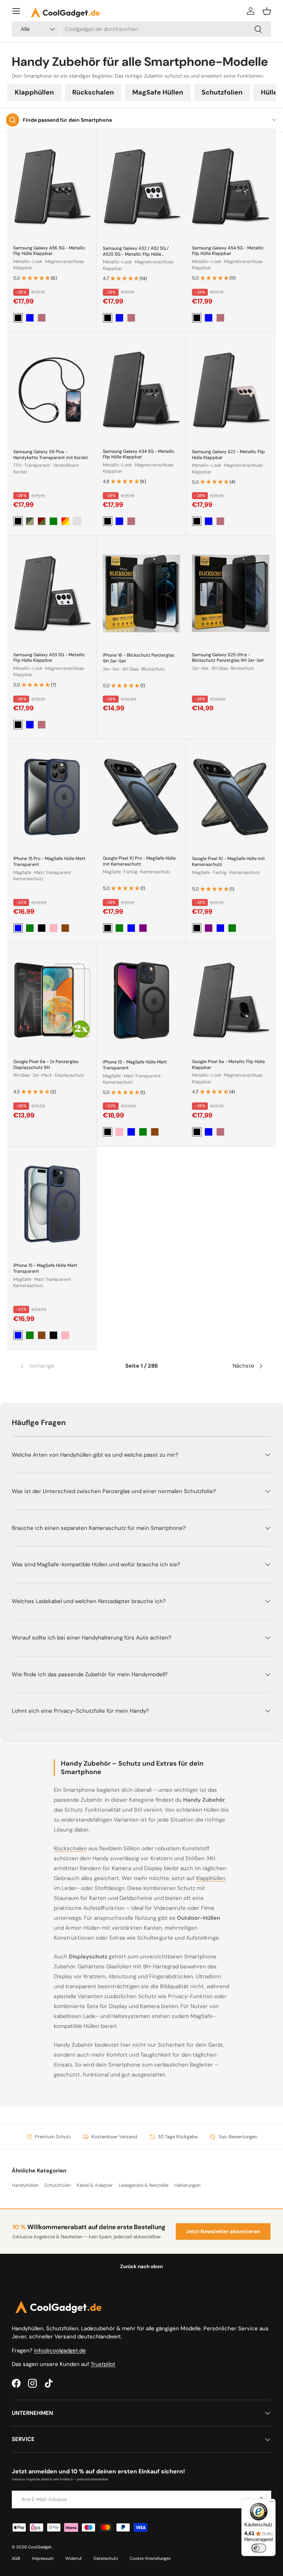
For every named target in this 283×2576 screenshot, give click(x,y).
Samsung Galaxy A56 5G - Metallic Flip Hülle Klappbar (49, 251)
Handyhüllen (25, 2185)
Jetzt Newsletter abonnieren (223, 2231)
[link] (60, 1366)
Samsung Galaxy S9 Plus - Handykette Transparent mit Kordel (50, 455)
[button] (267, 11)
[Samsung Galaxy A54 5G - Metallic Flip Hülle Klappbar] (231, 186)
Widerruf (74, 2558)
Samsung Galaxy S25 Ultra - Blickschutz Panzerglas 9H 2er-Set (228, 658)
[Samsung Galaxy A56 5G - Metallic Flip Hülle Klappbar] (52, 186)
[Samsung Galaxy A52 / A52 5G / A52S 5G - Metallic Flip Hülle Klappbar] (142, 187)
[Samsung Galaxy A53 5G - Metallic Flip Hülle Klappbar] (52, 593)
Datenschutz (106, 2558)
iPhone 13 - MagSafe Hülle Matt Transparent (135, 1065)
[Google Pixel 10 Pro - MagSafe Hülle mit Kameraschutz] (141, 797)
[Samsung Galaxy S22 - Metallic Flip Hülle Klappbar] (231, 390)
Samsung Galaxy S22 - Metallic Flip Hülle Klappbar (228, 455)
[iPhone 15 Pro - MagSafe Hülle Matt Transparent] (52, 797)
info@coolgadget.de (60, 2351)
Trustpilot (103, 2364)
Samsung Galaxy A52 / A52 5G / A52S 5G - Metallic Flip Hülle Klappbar (136, 254)
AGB (16, 2558)
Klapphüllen (34, 92)
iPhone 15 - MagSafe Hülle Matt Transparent (45, 1268)
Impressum (43, 2558)
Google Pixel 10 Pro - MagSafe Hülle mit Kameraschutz (139, 861)
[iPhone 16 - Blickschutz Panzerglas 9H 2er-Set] (142, 594)
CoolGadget (40, 2547)
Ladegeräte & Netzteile (144, 2185)
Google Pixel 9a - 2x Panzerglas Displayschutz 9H (46, 1065)
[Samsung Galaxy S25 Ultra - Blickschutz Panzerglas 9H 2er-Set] (231, 593)
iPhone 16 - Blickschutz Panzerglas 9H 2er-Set (139, 658)
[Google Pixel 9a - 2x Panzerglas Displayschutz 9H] (52, 1000)
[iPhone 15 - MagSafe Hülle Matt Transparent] (52, 1204)
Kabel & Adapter (95, 2185)
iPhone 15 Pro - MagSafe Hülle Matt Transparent (49, 861)
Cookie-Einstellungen (150, 2558)
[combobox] (141, 29)
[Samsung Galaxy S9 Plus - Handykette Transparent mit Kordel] (52, 390)
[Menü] (16, 11)
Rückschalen (93, 92)
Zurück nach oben (141, 2266)
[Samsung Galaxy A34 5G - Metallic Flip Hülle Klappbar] (141, 390)
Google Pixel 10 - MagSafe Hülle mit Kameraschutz (228, 861)
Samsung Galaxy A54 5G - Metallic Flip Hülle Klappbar (228, 251)
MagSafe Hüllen (158, 92)
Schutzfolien (222, 92)
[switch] (259, 2548)
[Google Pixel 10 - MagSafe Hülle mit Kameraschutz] (231, 797)
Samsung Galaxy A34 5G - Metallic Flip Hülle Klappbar (139, 454)
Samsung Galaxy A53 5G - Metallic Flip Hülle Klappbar (49, 658)
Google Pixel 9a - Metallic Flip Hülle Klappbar (228, 1065)
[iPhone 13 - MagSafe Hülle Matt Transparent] (142, 1000)
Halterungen (187, 2185)
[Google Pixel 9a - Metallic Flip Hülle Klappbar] (231, 1000)
